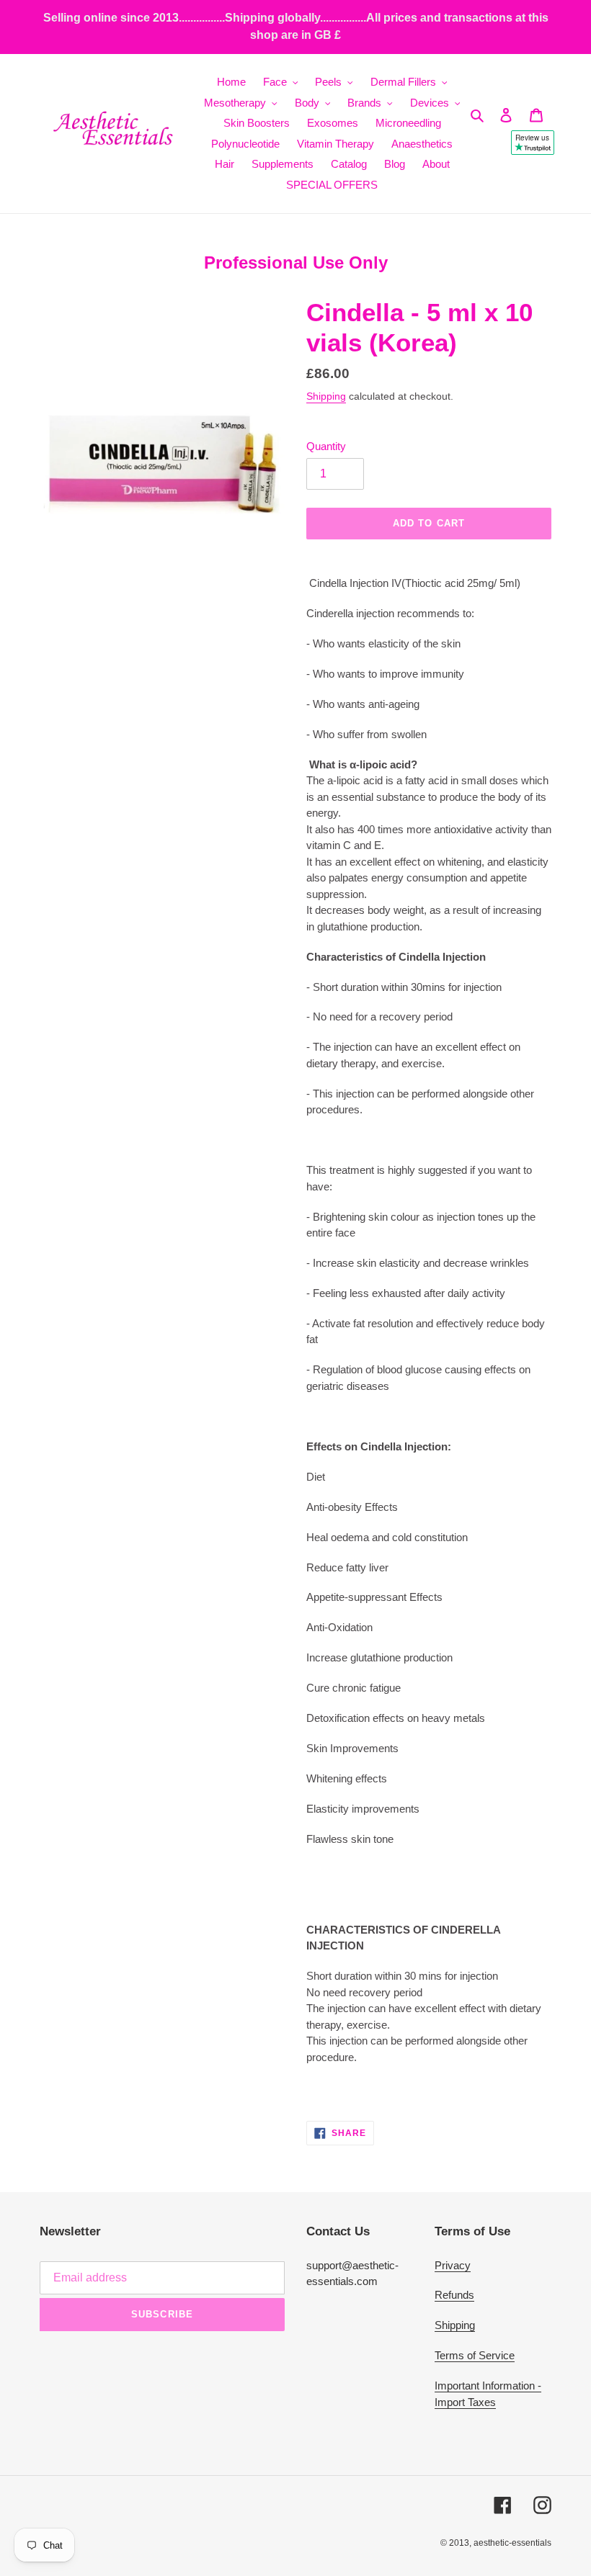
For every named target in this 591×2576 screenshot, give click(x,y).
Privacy (453, 2265)
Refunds (454, 2295)
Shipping (326, 396)
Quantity (326, 446)
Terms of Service (475, 2355)
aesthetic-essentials (512, 2543)
